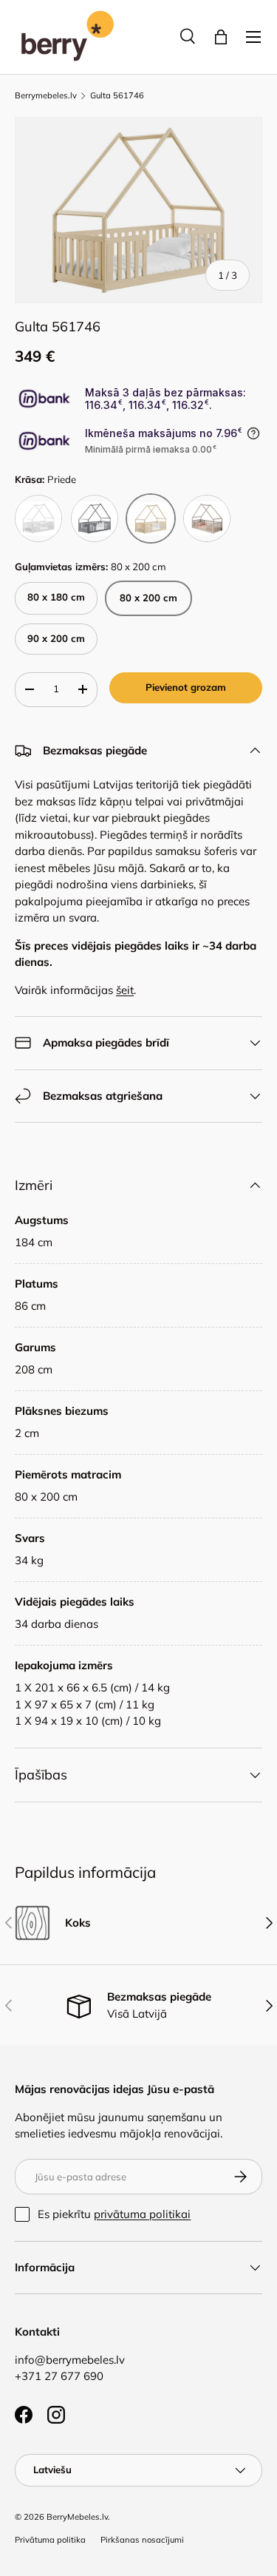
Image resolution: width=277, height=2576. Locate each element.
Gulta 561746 (117, 96)
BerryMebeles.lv (77, 2517)
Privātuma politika (50, 2540)
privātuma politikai (142, 2214)
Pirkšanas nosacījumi (142, 2540)
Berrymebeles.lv (46, 96)
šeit (125, 990)
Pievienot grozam (186, 687)
